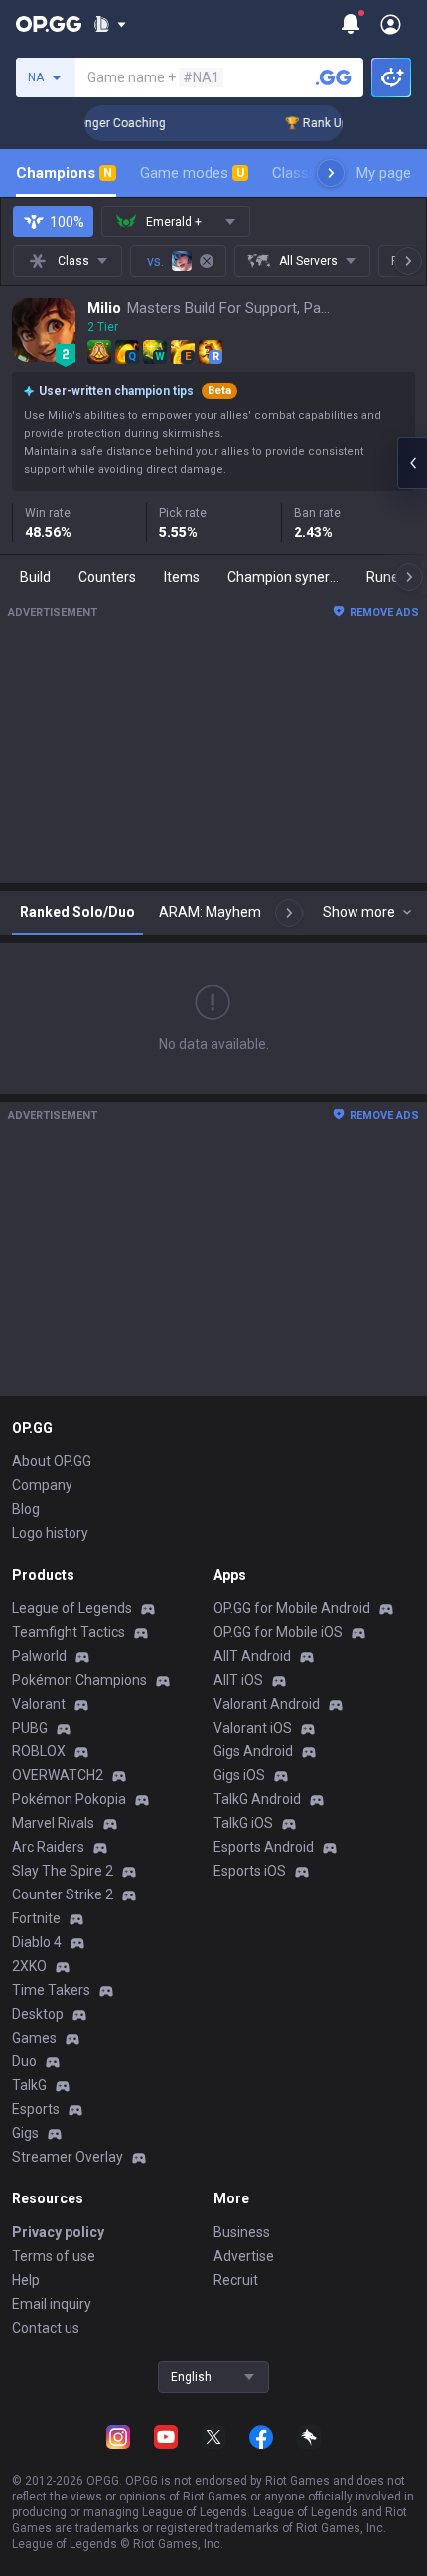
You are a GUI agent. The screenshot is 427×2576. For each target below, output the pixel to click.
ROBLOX (39, 1751)
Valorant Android (267, 1704)
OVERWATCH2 (58, 1775)
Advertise (244, 2256)
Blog (26, 1509)
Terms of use (54, 2256)
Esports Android (264, 1847)
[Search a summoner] (334, 77)
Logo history (50, 1533)
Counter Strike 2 (63, 1894)
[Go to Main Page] (49, 24)
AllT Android (252, 1656)
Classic (304, 173)
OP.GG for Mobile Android (292, 1608)
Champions (64, 173)
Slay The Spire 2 (63, 1871)
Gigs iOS (239, 1775)
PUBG (30, 1728)
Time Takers (51, 1990)
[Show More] (110, 24)
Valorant (39, 1704)
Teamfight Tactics (69, 1632)
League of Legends (72, 1608)
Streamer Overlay (68, 2157)
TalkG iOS (243, 1823)
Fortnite (36, 1918)
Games (34, 2038)
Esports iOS (250, 1871)
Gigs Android (253, 1751)
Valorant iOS (253, 1728)
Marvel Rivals (53, 1823)
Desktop (38, 2014)
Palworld (39, 1656)
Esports (36, 2109)
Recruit (236, 2280)
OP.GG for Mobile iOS (278, 1632)
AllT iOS (238, 1680)
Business (242, 2232)
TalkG (29, 2085)
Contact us (46, 2328)
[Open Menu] (391, 24)
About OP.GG (52, 1461)
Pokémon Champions (79, 1680)
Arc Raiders (48, 1847)
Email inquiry (52, 2304)
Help (26, 2280)
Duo (24, 2061)
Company (42, 1485)
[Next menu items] (331, 173)
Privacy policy (58, 2232)
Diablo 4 (37, 1942)
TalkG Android (257, 1799)
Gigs (25, 2133)
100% (67, 222)
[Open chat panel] (412, 463)
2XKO (29, 1966)
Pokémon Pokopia (69, 1799)
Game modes (192, 173)
